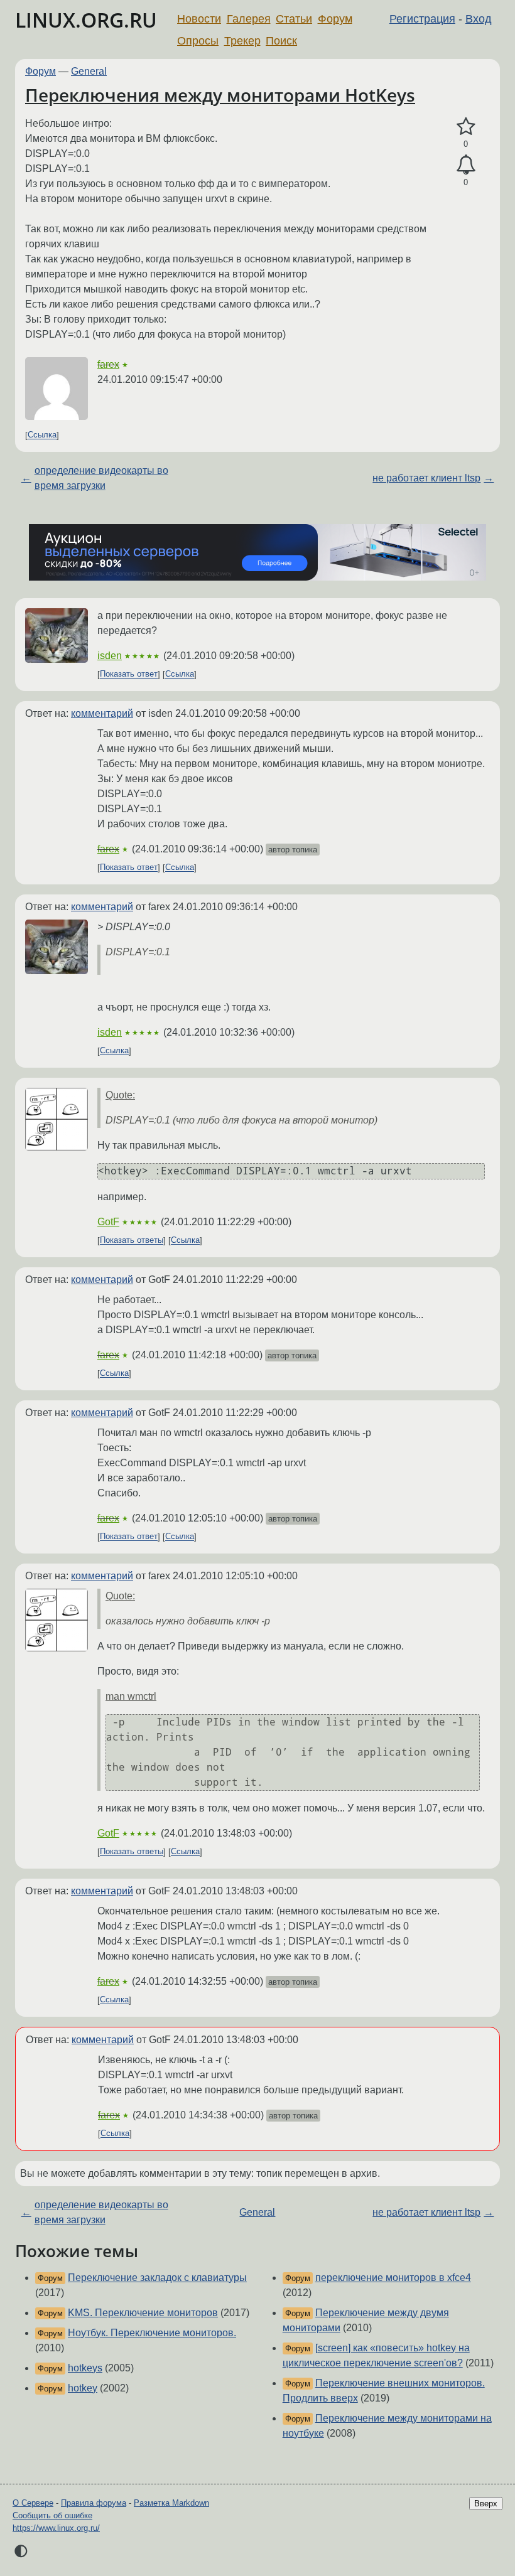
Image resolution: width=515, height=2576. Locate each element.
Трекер (242, 41)
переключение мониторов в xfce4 (393, 2278)
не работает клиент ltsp (426, 478)
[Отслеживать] (466, 165)
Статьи (294, 19)
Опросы (198, 41)
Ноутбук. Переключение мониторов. (152, 2333)
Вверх (486, 2504)
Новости (199, 19)
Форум (335, 19)
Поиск (281, 41)
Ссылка (42, 435)
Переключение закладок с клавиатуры (157, 2278)
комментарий (102, 713)
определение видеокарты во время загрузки (101, 478)
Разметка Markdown (171, 2503)
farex (108, 364)
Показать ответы (132, 1241)
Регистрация (422, 19)
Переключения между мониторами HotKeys (220, 95)
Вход (479, 19)
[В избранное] (466, 127)
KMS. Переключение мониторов (143, 2313)
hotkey (83, 2388)
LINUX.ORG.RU (86, 20)
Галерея (249, 19)
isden (110, 656)
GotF (108, 1222)
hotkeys (85, 2368)
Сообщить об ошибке (52, 2515)
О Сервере (33, 2503)
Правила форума (94, 2503)
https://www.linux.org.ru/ (56, 2528)
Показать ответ (129, 674)
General (89, 71)
